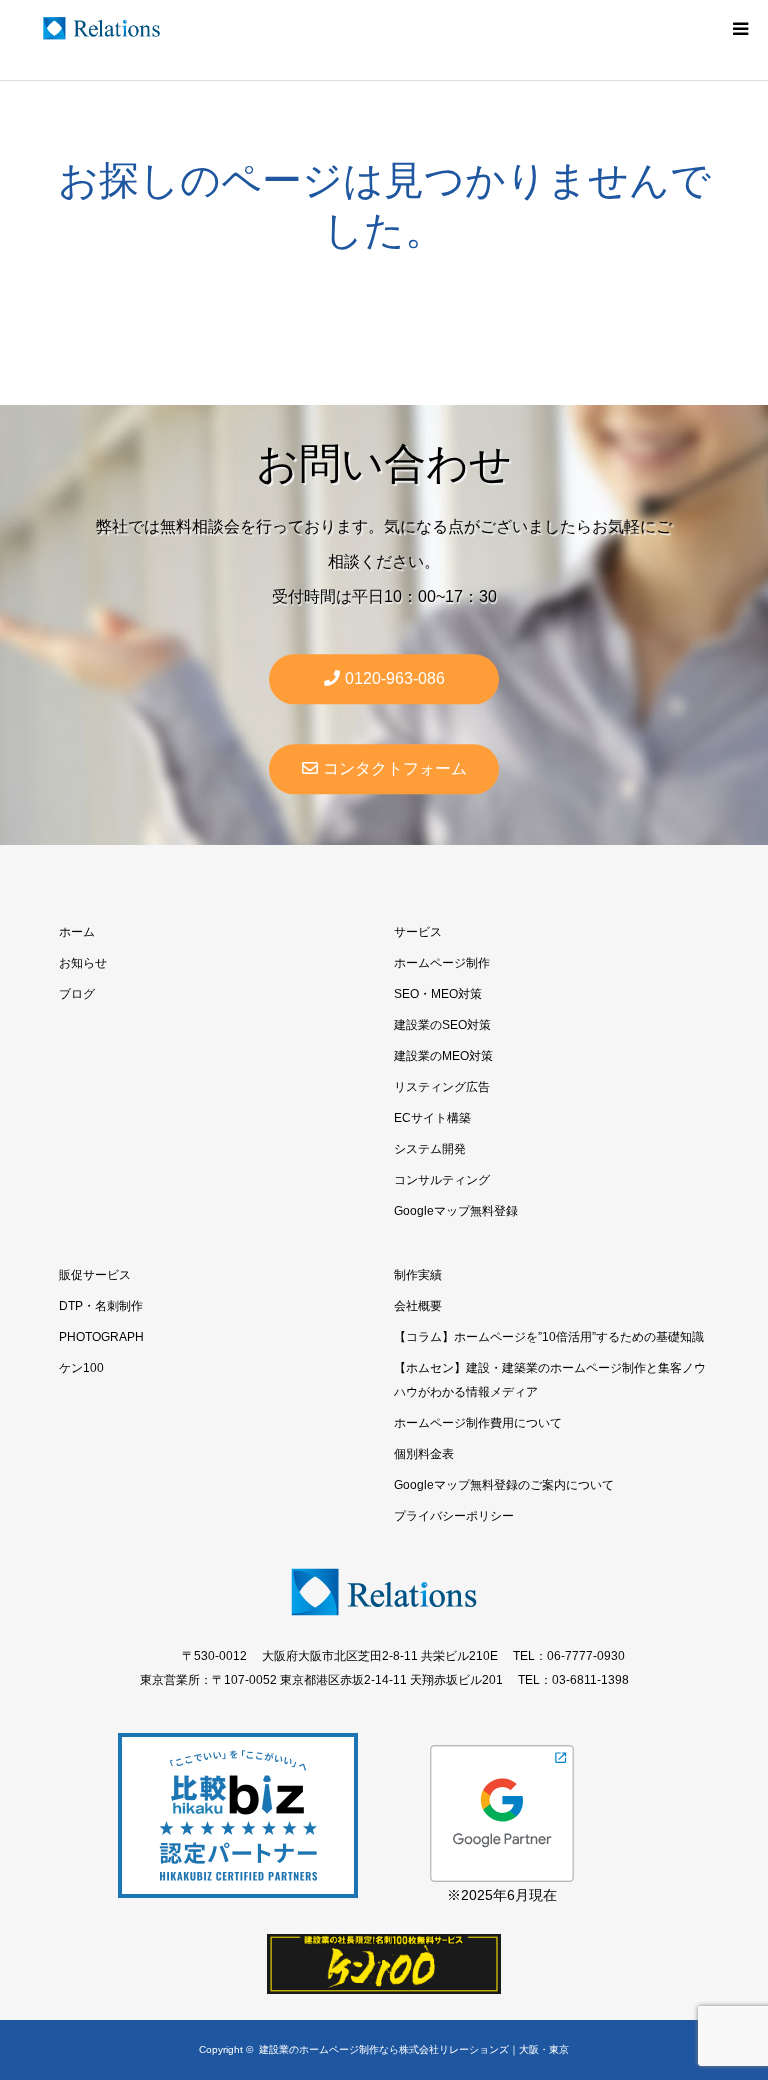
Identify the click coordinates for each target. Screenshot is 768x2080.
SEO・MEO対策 (438, 994)
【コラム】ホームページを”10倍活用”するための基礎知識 (549, 1337)
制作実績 (418, 1275)
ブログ (77, 994)
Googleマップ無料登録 (456, 1211)
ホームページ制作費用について (478, 1423)
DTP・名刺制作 (101, 1306)
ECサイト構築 (432, 1118)
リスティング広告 (442, 1087)
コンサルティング (442, 1180)
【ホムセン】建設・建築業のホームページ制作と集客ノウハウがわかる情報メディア (550, 1380)
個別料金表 (424, 1454)
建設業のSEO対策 (442, 1025)
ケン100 (81, 1368)
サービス (418, 932)
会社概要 (418, 1306)
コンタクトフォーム (395, 769)
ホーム (77, 932)
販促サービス (95, 1275)
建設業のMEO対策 (443, 1056)
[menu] (740, 28)
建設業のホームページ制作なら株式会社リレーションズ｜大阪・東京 (414, 2049)
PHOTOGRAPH (101, 1337)
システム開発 (430, 1149)
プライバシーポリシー (454, 1516)
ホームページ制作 (442, 963)
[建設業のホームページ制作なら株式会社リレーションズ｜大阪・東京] (101, 28)
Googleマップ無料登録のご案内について (504, 1485)
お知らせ (83, 963)
